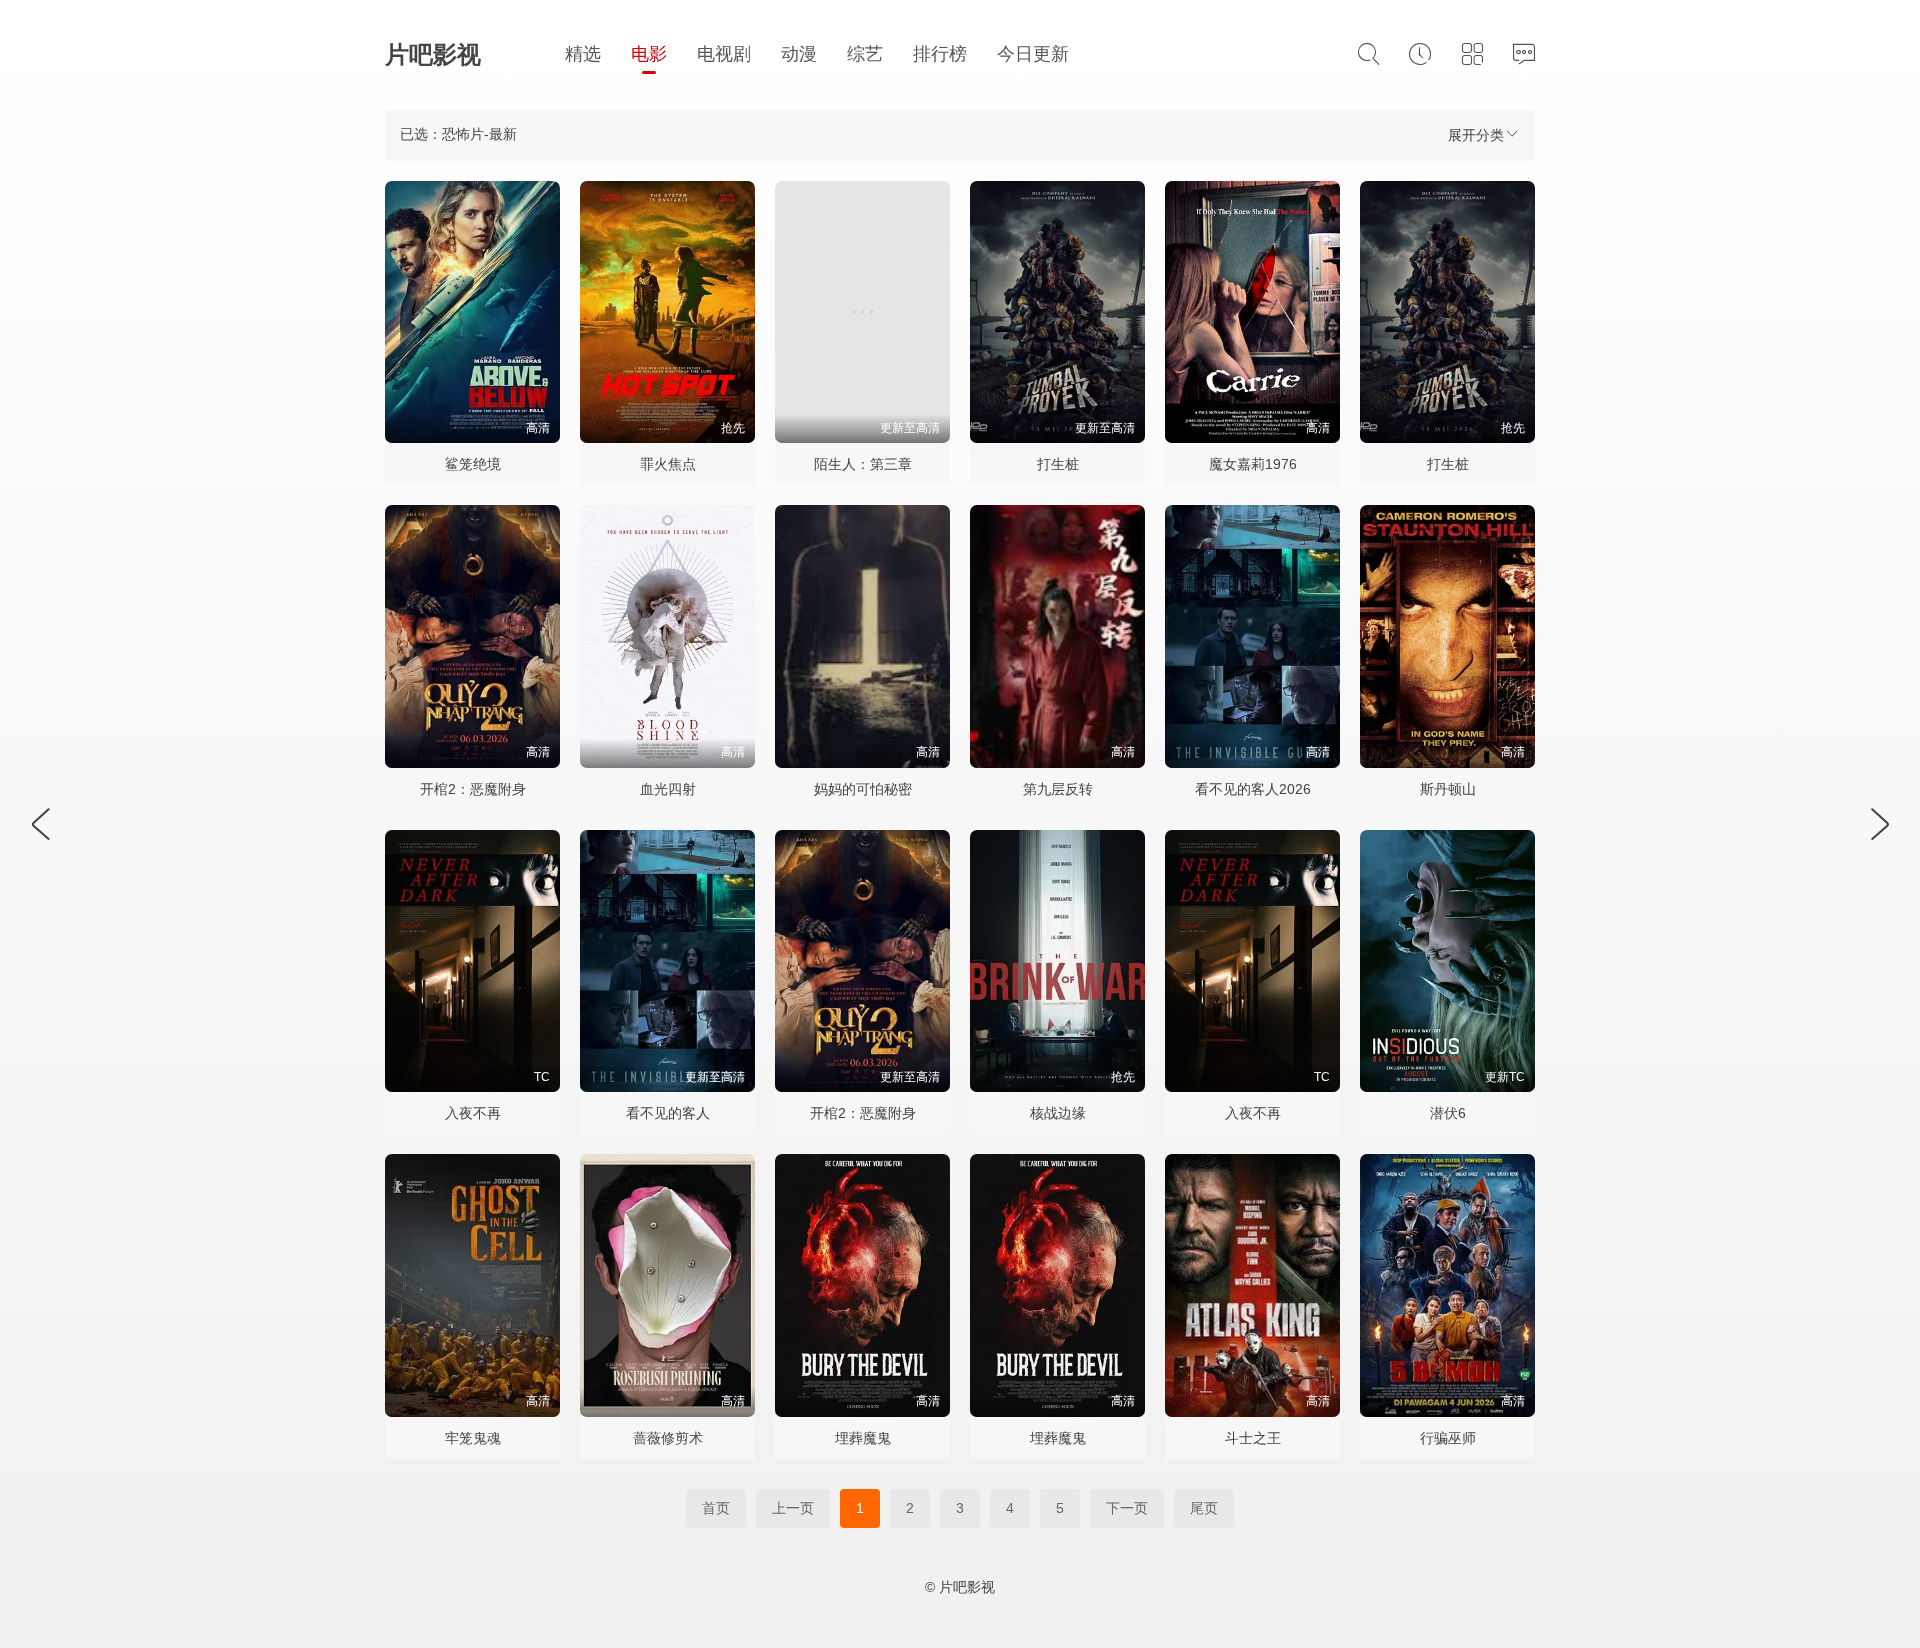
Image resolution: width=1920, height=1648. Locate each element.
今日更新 (1033, 54)
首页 (716, 1508)
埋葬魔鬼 (863, 1438)
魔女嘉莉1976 (1253, 464)
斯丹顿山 (1448, 789)
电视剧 (724, 54)
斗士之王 (1253, 1438)
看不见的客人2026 (1253, 789)
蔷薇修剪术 (668, 1438)
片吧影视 (433, 54)
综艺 (865, 54)
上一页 (793, 1508)
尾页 (1204, 1508)
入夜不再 (473, 1113)
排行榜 (940, 54)
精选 (583, 54)
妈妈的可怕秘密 (863, 789)
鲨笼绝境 (473, 464)
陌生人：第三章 (863, 464)
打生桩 (1058, 464)
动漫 (799, 54)
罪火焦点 (668, 464)
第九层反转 (1058, 789)
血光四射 (668, 789)
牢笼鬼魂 (473, 1438)
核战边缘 (1058, 1113)
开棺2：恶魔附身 (473, 789)
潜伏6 (1448, 1113)
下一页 (1127, 1508)
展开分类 (1476, 135)
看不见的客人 (668, 1113)
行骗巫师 (1448, 1438)
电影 (649, 54)
